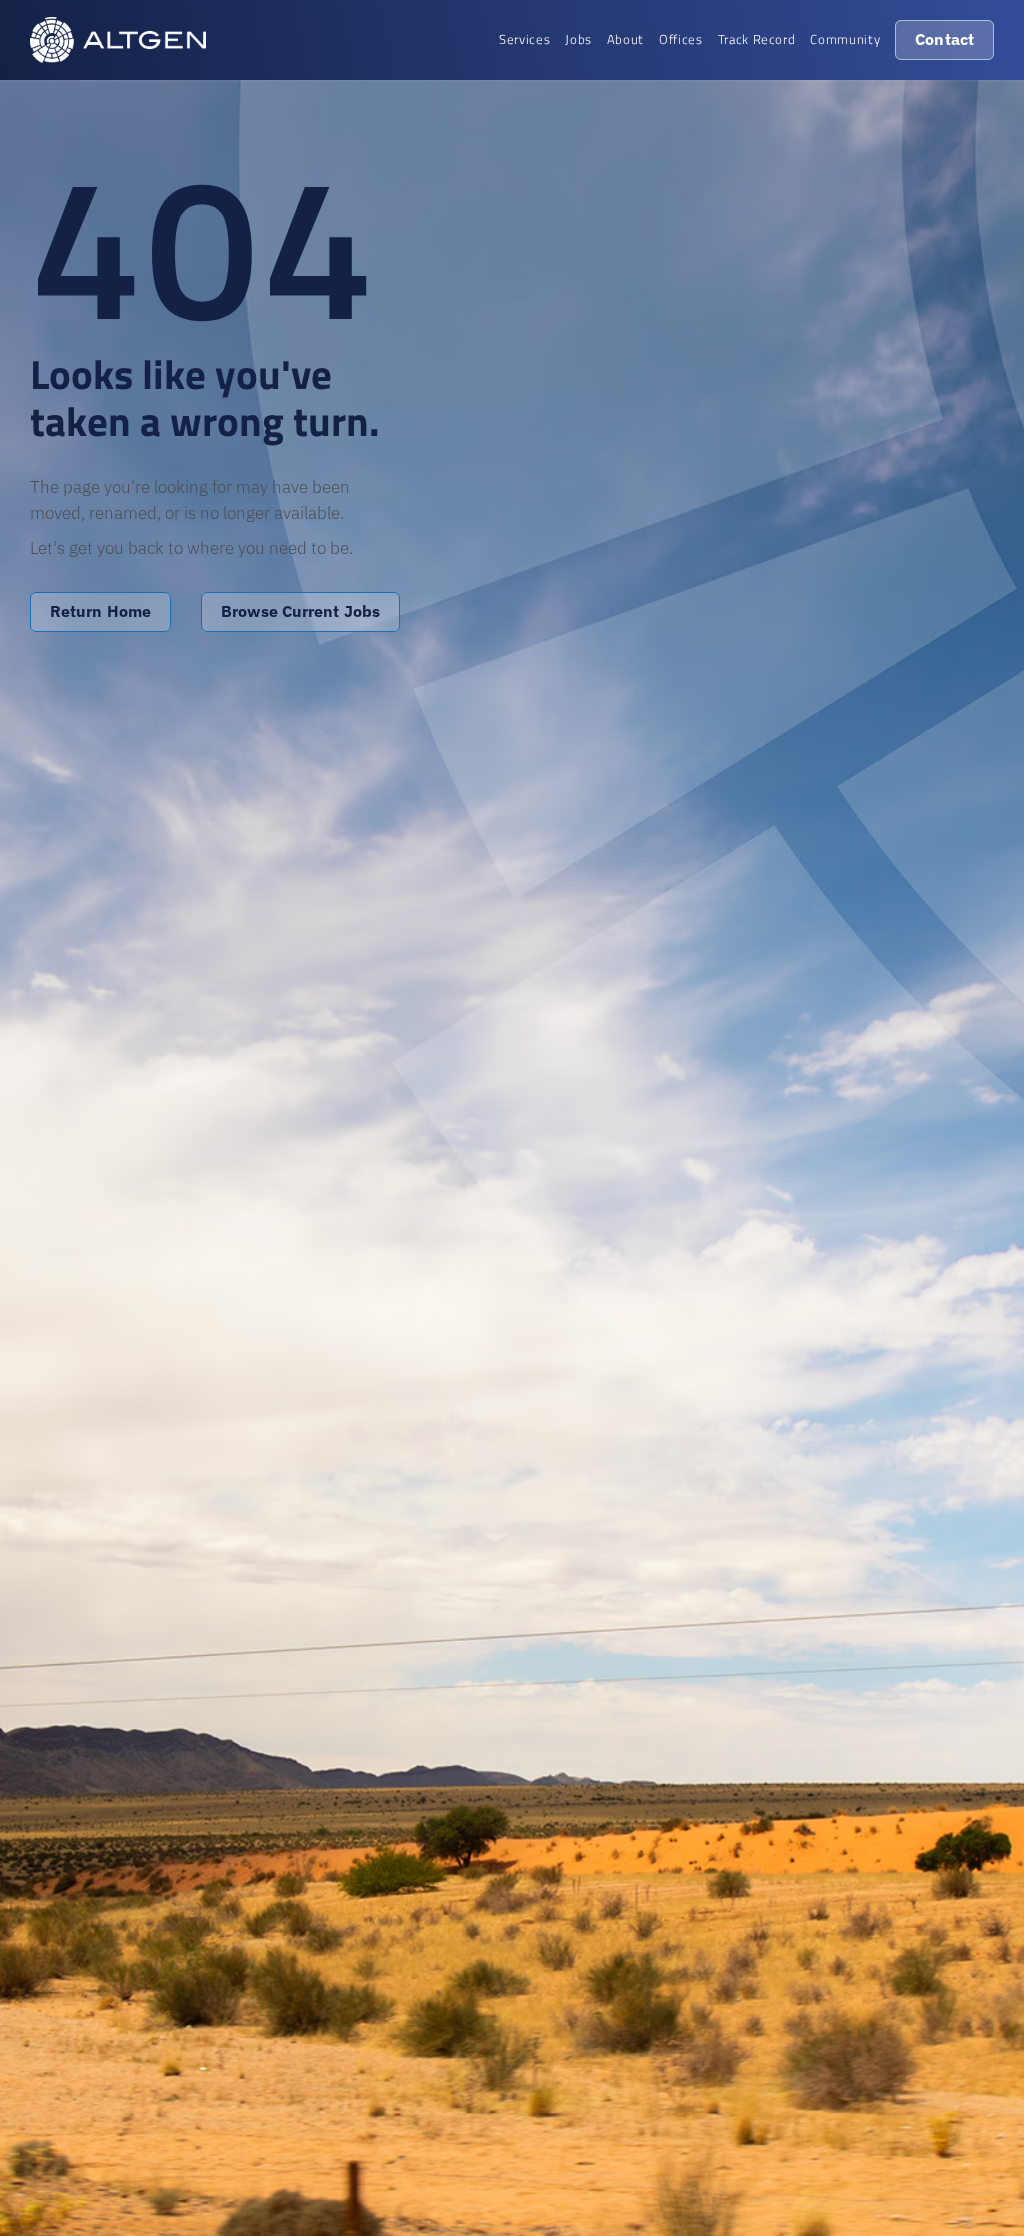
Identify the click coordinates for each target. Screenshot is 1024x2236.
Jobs (578, 39)
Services (524, 39)
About (625, 39)
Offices (681, 39)
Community (845, 39)
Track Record (757, 39)
